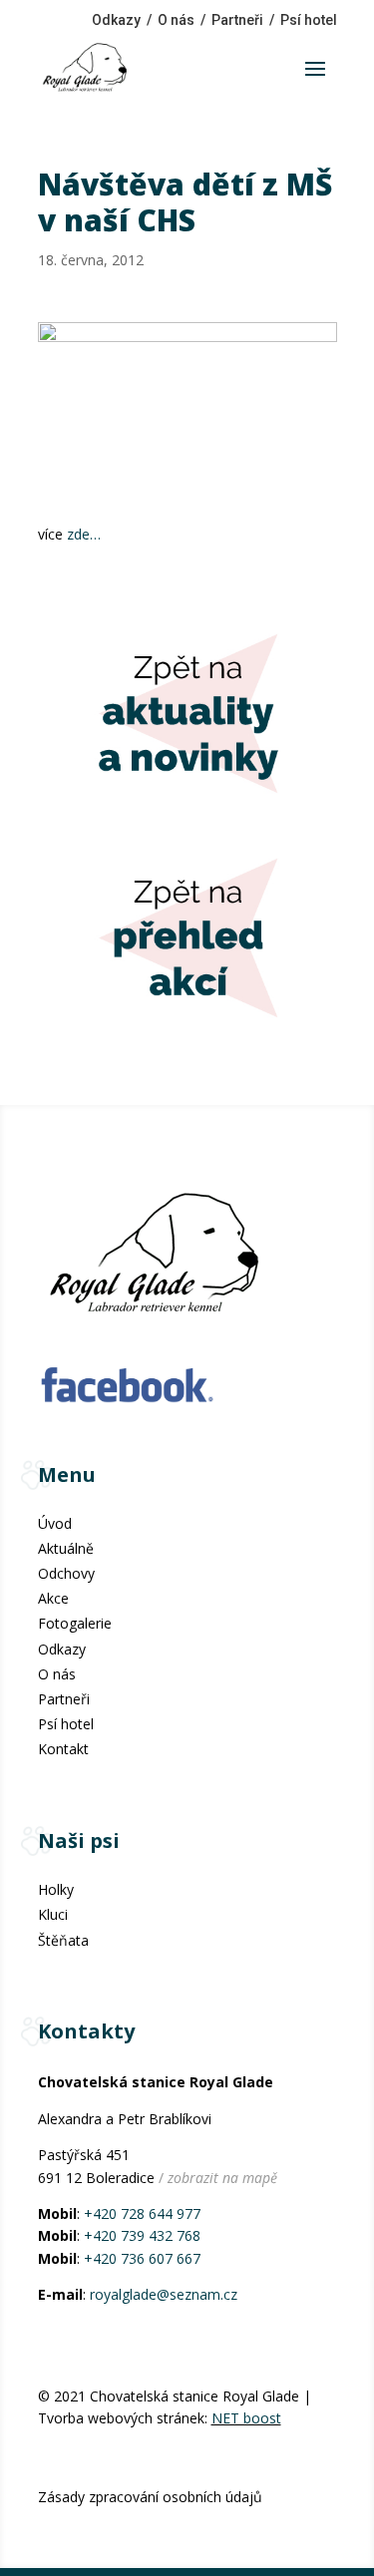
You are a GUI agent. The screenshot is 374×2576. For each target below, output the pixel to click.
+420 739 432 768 (142, 2235)
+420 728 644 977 (142, 2213)
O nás (176, 20)
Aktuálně (66, 1548)
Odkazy (116, 20)
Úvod (55, 1523)
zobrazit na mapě (222, 2178)
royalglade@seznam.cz (164, 2294)
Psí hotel (309, 20)
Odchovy (66, 1573)
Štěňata (63, 1940)
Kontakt (63, 1749)
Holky (56, 1889)
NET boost (246, 2418)
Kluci (53, 1914)
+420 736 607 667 (142, 2258)
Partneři (237, 20)
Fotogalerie (75, 1623)
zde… (84, 534)
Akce (53, 1598)
